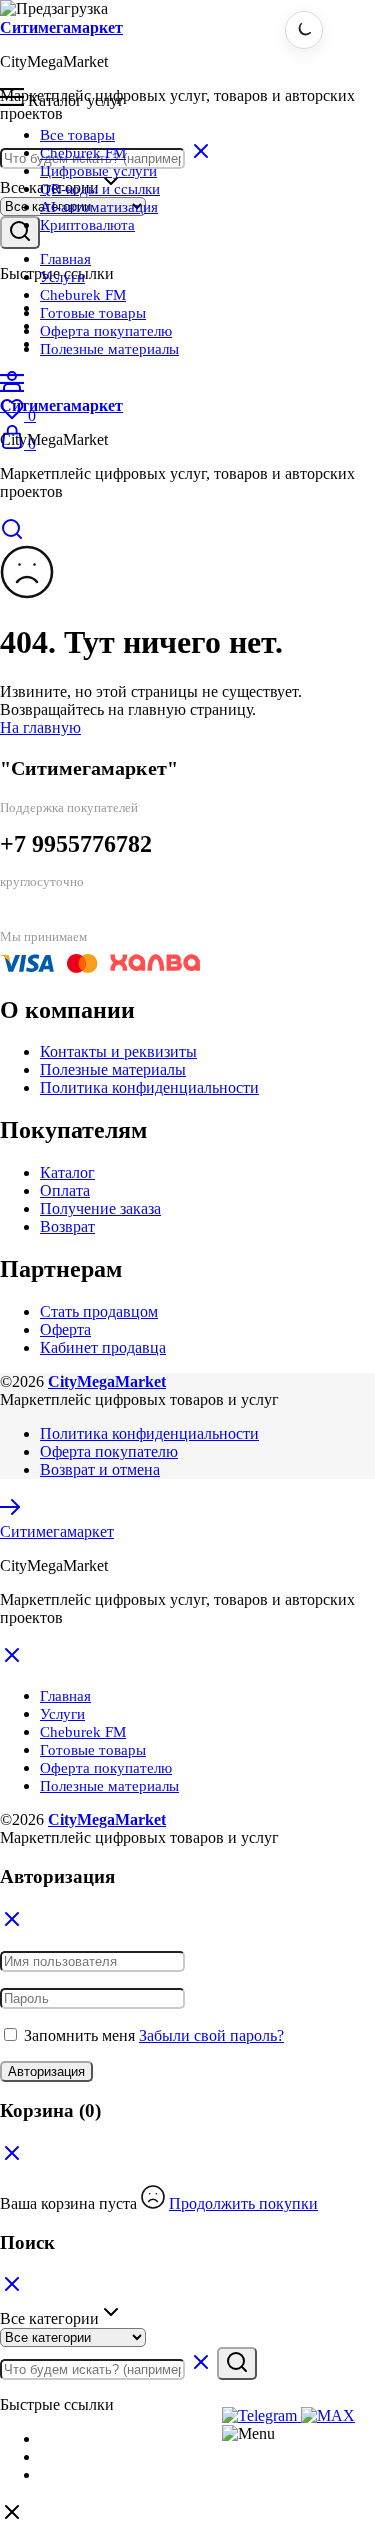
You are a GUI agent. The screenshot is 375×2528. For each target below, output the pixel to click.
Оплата (65, 1190)
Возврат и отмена (100, 1469)
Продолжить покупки (243, 2203)
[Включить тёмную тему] (304, 30)
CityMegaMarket (107, 1381)
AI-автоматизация (99, 207)
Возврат (67, 1226)
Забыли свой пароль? (211, 2035)
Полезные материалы (109, 349)
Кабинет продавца (103, 1347)
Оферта (65, 1329)
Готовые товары (93, 313)
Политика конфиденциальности (149, 1087)
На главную (40, 727)
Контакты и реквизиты (118, 1051)
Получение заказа (100, 1208)
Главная (65, 259)
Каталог (67, 1172)
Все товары (77, 135)
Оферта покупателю (106, 331)
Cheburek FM (83, 153)
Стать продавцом (99, 1311)
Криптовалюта (87, 225)
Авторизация (46, 2071)
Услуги (62, 277)
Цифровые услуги (98, 171)
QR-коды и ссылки (100, 189)
